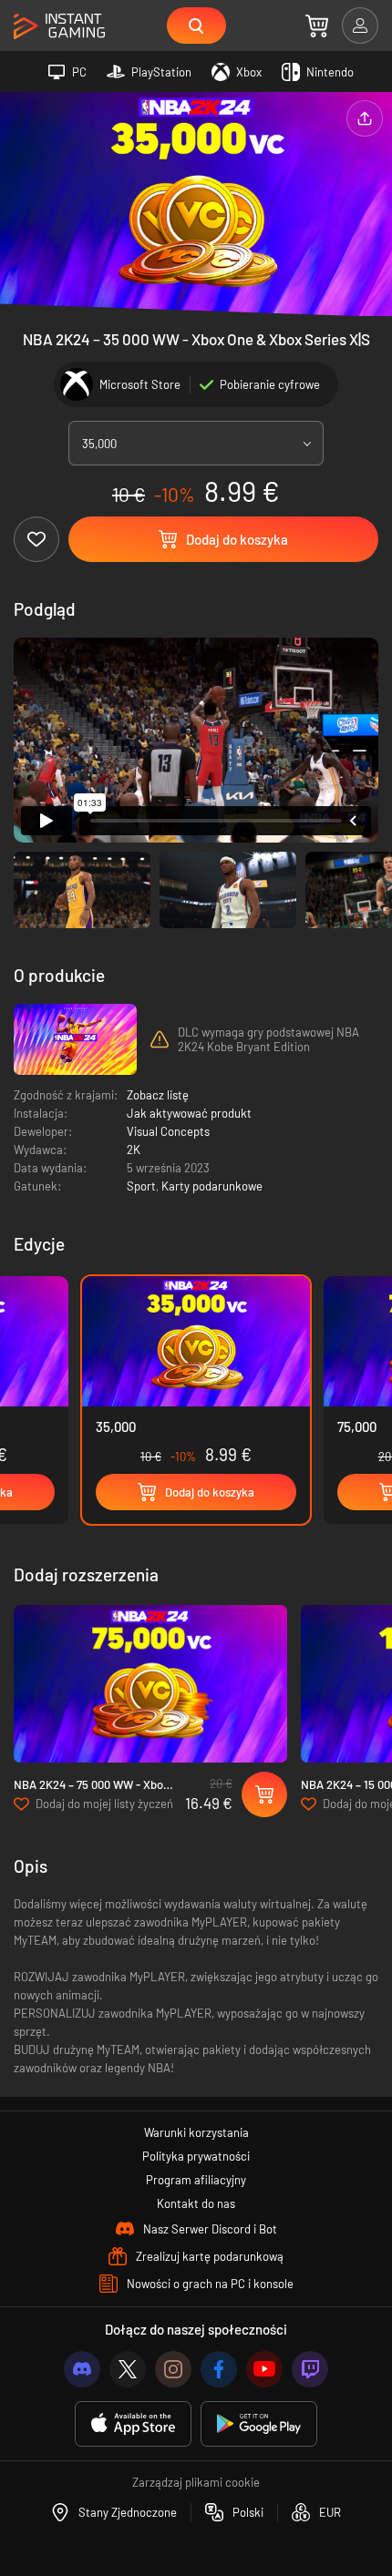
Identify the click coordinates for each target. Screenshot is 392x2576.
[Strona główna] (59, 27)
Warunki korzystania (196, 2132)
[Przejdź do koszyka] (317, 26)
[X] (128, 2369)
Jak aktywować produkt (189, 1113)
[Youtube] (264, 2369)
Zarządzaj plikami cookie (196, 2482)
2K (134, 1150)
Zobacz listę (158, 1095)
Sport (141, 1186)
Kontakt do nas (196, 2203)
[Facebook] (219, 2369)
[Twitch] (310, 2369)
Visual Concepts (168, 1131)
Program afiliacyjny (196, 2180)
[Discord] (82, 2369)
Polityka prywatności (196, 2156)
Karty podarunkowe (212, 1186)
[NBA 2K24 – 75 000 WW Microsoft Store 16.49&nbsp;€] (150, 1684)
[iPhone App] (133, 2424)
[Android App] (259, 2424)
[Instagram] (173, 2369)
